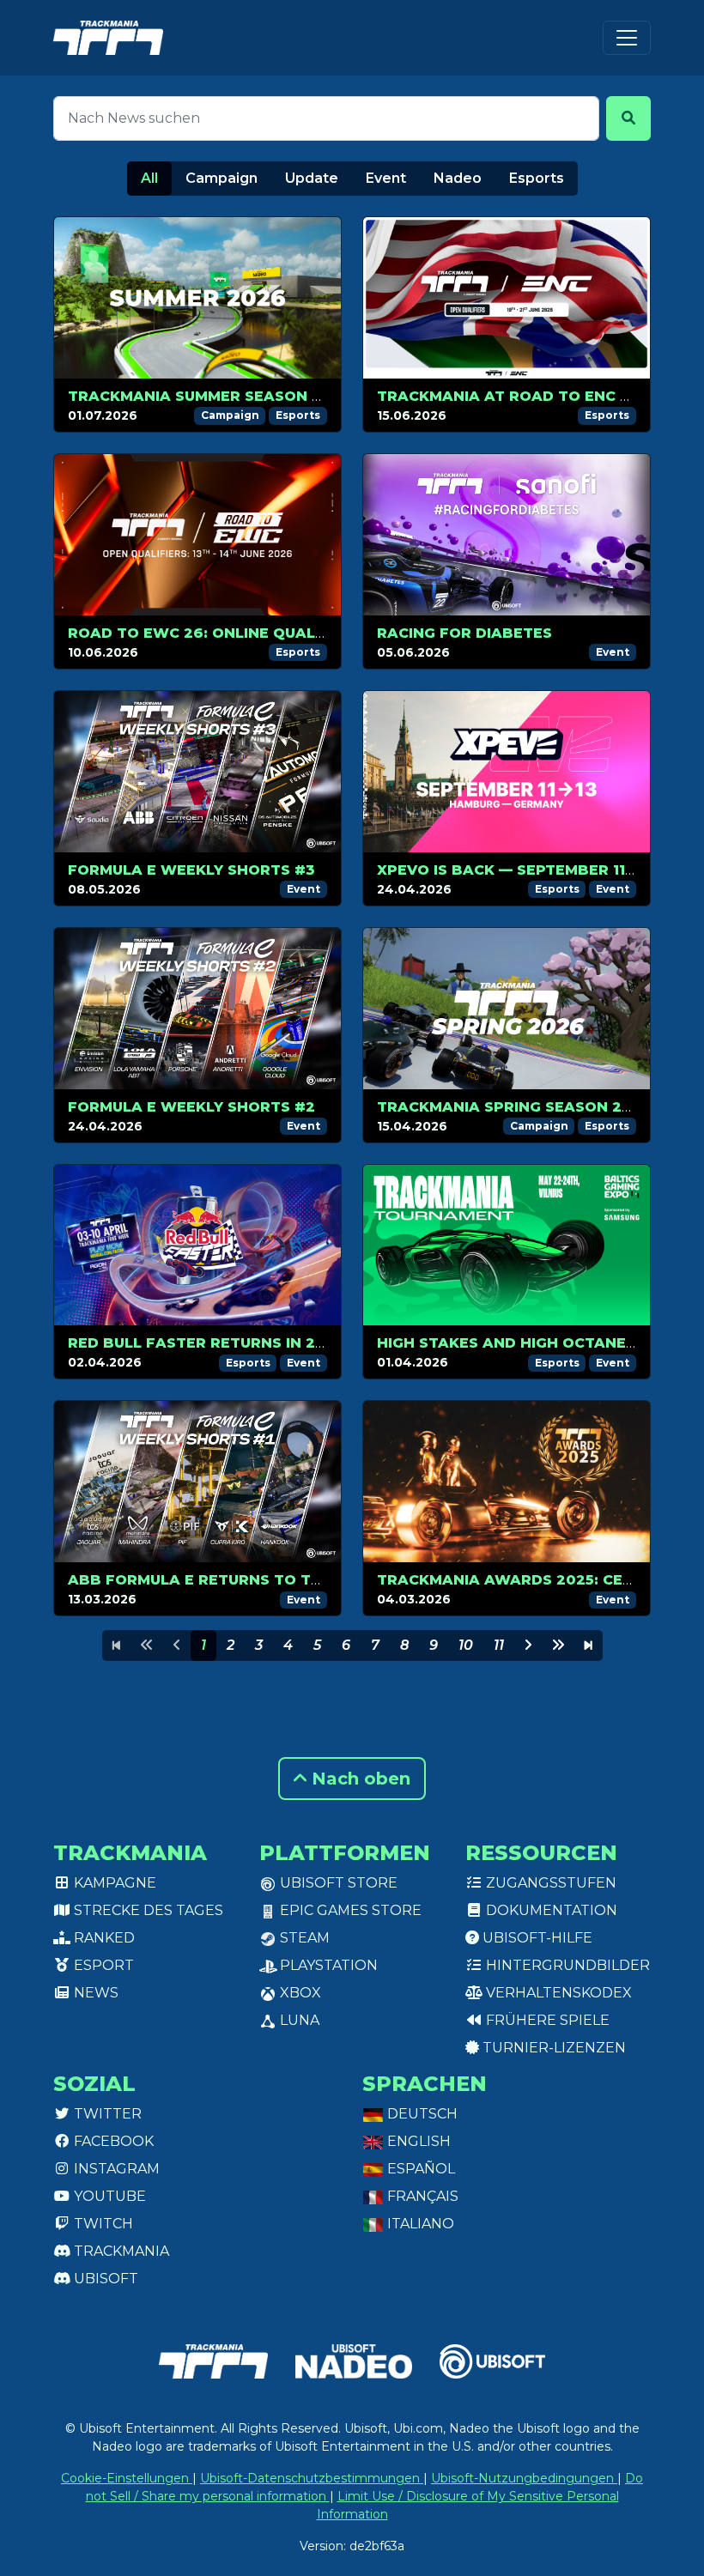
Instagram (115, 2169)
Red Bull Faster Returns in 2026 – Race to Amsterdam (300, 1343)
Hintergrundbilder (566, 1965)
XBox (299, 1993)
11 (499, 1645)
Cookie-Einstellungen (127, 2478)
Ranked (103, 1938)
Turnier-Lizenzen (552, 2048)
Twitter (106, 2114)
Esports (537, 178)
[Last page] (589, 1646)
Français (421, 2196)
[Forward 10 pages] (558, 1646)
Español (419, 2169)
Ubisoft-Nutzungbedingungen (524, 2478)
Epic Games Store (349, 1910)
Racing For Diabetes (464, 633)
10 (466, 1645)
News (94, 1993)
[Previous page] (177, 1646)
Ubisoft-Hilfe (536, 1938)
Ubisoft (104, 2279)
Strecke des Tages (147, 1910)
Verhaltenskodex (557, 1993)
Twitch (102, 2224)
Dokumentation (550, 1910)
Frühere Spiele (546, 2020)
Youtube (108, 2196)
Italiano (419, 2224)
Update (312, 178)
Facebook (112, 2141)
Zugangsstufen (549, 1883)
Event (386, 178)
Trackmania (120, 2251)
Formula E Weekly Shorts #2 (191, 1107)
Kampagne (113, 1883)
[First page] (116, 1646)
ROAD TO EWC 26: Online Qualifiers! (217, 633)
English (417, 2141)
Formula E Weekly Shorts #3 (191, 870)
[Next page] (528, 1646)
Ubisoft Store (337, 1883)
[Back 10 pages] (147, 1646)
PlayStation (327, 1965)
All (149, 178)
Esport (102, 1965)
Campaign (222, 178)
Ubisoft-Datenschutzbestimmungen (312, 2478)
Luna (298, 2020)
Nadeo (458, 178)
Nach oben (358, 1779)
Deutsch (421, 2114)
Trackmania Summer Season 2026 (209, 396)
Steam (303, 1938)
